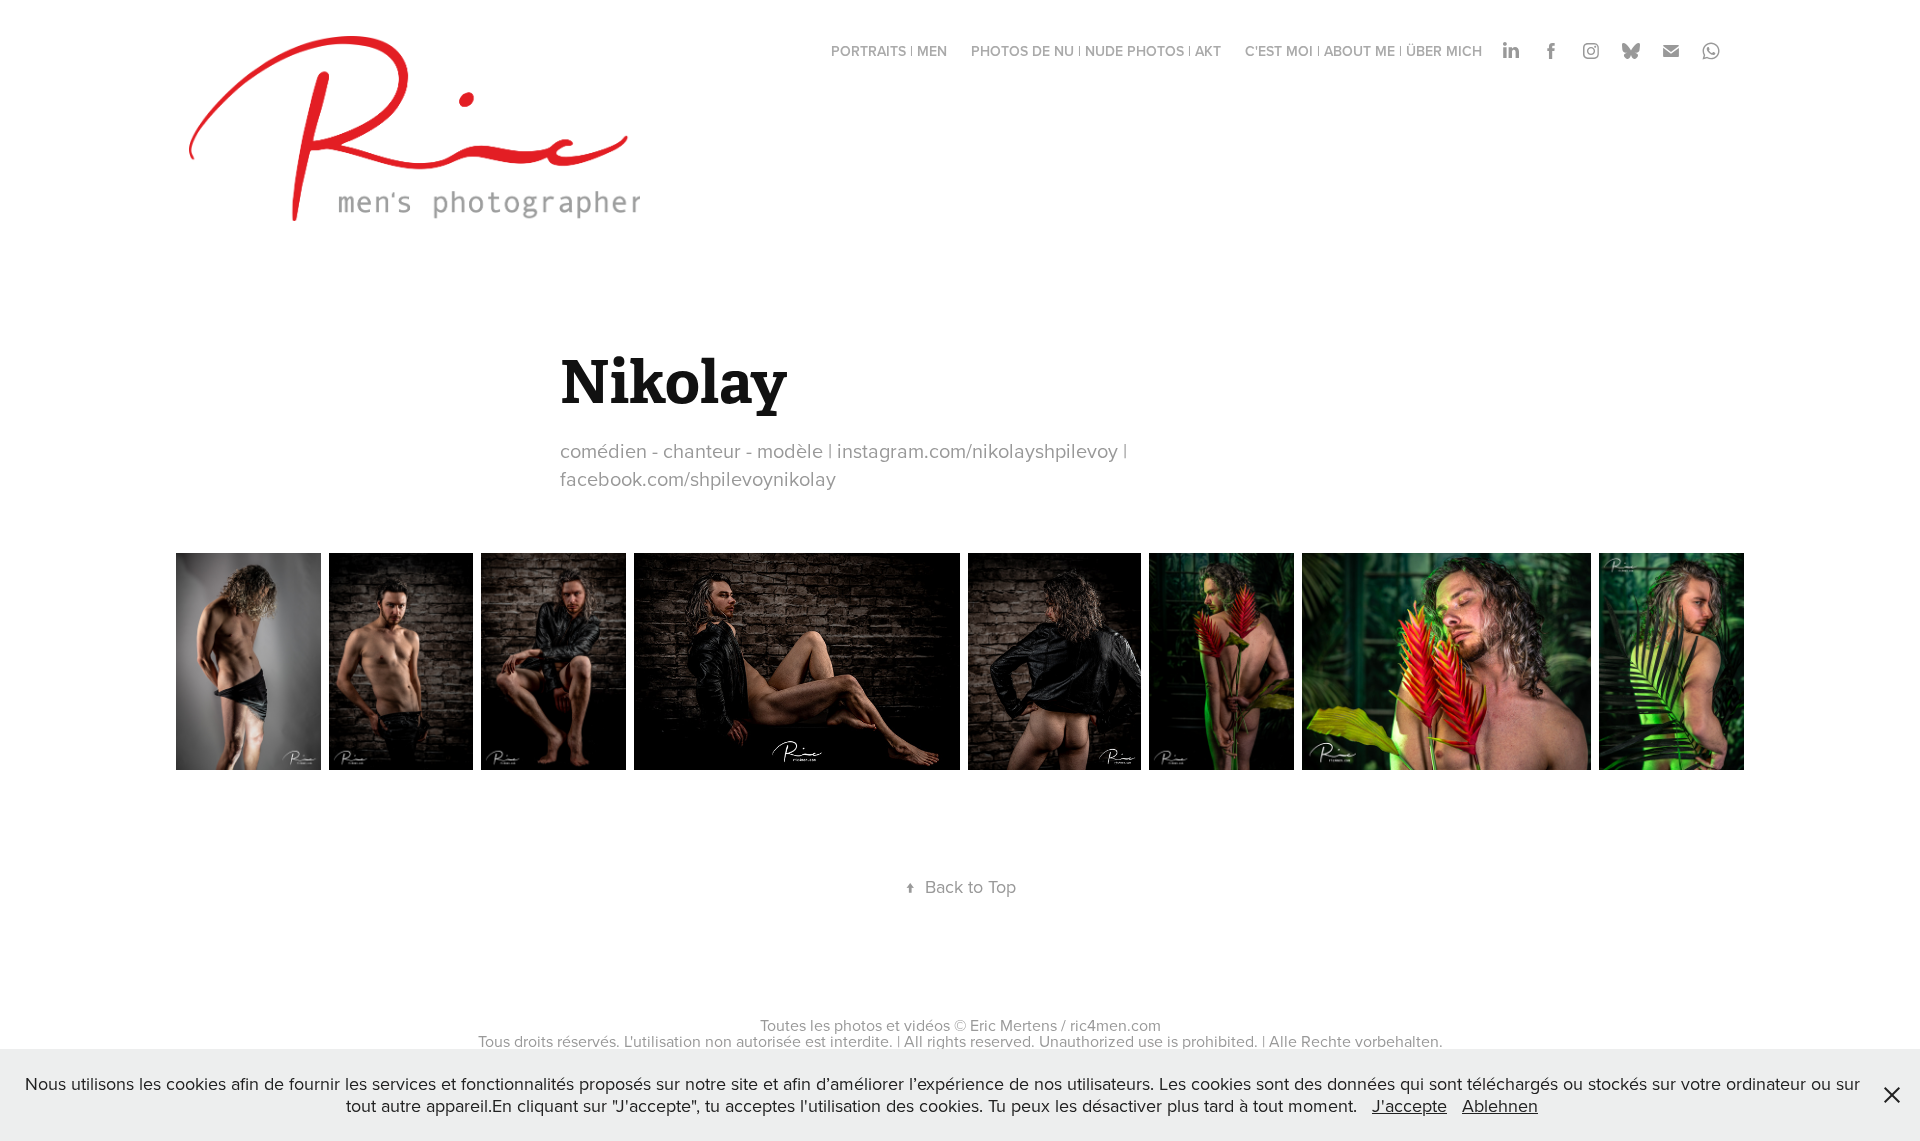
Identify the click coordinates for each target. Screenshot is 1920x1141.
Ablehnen (1500, 1105)
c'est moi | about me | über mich (1363, 51)
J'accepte (1409, 1105)
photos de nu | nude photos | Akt (1096, 51)
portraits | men (889, 51)
